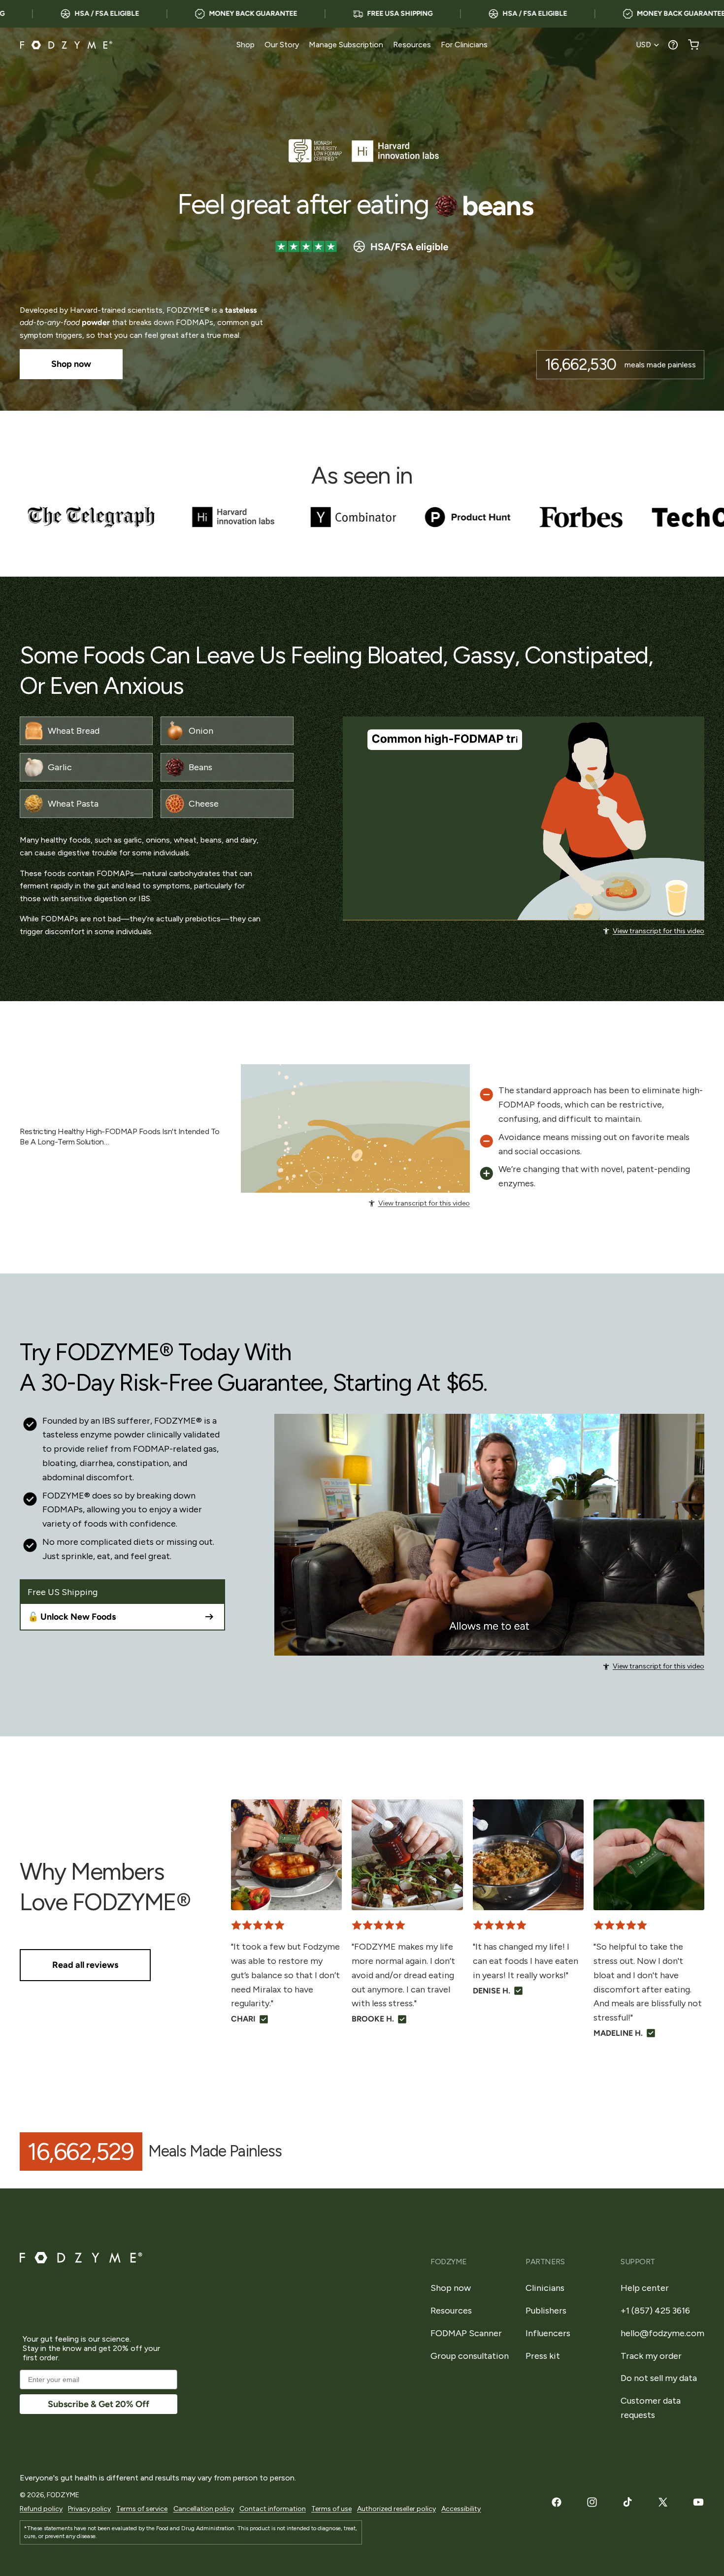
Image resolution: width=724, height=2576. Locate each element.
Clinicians (545, 2288)
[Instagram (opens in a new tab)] (592, 2502)
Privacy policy (89, 2509)
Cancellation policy (204, 2509)
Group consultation (470, 2356)
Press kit (543, 2356)
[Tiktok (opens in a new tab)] (627, 2502)
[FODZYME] (66, 45)
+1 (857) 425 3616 (655, 2311)
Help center (645, 2288)
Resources (451, 2311)
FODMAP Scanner (466, 2333)
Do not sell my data (659, 2378)
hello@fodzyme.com (662, 2333)
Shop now (451, 2288)
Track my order (651, 2356)
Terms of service (142, 2509)
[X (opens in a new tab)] (663, 2502)
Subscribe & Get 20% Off (99, 2404)
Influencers (548, 2333)
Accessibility (461, 2509)
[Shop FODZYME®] (362, 219)
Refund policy (41, 2509)
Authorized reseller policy (396, 2509)
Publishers (546, 2311)
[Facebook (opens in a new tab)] (557, 2502)
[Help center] (673, 45)
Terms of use (331, 2509)
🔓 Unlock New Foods (72, 1617)
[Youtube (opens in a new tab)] (698, 2502)
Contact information (273, 2509)
